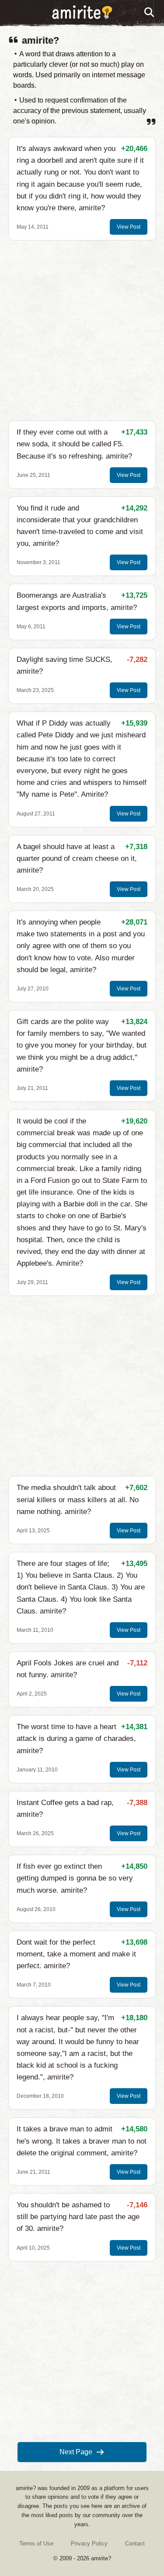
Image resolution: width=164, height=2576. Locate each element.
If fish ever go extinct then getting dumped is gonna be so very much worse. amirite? (75, 1878)
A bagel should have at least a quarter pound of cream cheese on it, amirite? (77, 858)
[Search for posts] (150, 13)
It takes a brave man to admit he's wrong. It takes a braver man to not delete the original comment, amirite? (82, 2141)
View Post (129, 227)
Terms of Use (36, 2543)
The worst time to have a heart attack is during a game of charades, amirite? (76, 1738)
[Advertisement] (82, 331)
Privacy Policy (89, 2543)
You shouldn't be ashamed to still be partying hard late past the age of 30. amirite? (78, 2217)
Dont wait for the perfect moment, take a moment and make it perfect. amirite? (76, 1954)
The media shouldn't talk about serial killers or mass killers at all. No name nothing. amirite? (78, 1499)
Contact (135, 2543)
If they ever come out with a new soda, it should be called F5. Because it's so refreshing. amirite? (74, 444)
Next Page (76, 2452)
